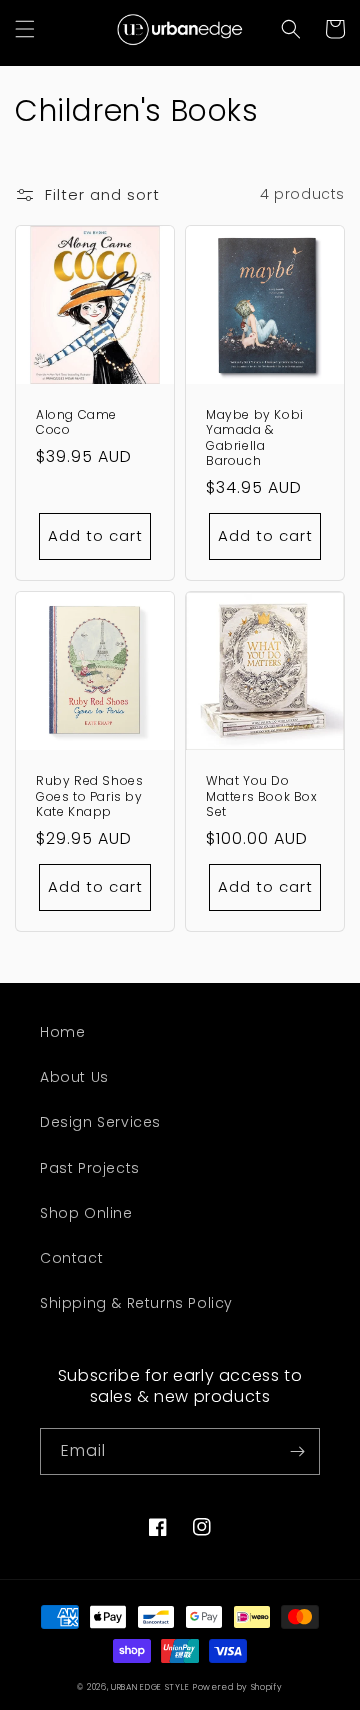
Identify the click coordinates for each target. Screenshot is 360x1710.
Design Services (100, 1122)
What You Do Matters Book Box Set (262, 796)
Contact (71, 1258)
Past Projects (90, 1168)
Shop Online (86, 1213)
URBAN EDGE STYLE (150, 1687)
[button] (25, 29)
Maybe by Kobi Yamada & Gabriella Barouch (255, 438)
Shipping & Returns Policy (136, 1303)
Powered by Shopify (238, 1687)
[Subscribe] (297, 1451)
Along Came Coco (76, 422)
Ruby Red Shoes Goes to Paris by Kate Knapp (89, 796)
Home (62, 1032)
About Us (74, 1077)
